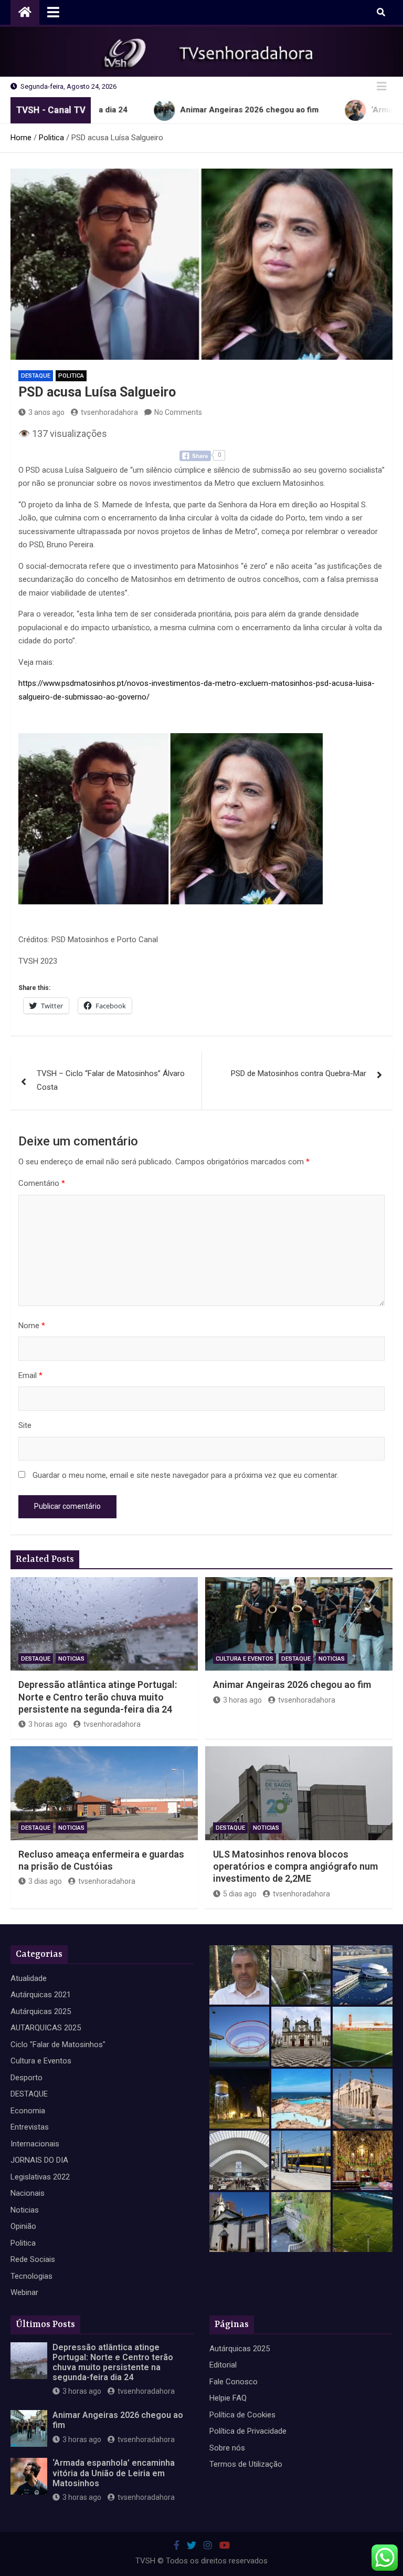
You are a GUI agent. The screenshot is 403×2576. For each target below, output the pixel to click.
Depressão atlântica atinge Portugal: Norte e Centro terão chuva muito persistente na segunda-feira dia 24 (98, 1697)
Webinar (24, 2292)
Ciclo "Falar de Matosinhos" (58, 2045)
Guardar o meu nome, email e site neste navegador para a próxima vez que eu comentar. (185, 1475)
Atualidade (29, 1978)
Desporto (26, 2078)
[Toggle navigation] (53, 12)
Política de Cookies (242, 2415)
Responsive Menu (381, 87)
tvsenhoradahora (109, 412)
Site (25, 1425)
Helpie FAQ (228, 2398)
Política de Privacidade (248, 2431)
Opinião (23, 2226)
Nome (32, 1326)
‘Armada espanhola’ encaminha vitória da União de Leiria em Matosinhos (114, 2473)
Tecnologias (31, 2276)
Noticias (71, 1659)
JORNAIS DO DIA (39, 2160)
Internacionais (35, 2144)
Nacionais (28, 2193)
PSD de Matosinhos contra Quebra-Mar (299, 1073)
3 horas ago (48, 1724)
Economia (28, 2111)
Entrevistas (30, 2127)
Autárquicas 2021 (41, 1995)
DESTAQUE (36, 376)
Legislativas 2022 (40, 2177)
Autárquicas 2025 (41, 2011)
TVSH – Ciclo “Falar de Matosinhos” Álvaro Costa (111, 1080)
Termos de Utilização (246, 2464)
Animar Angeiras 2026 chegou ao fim (292, 1685)
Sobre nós (227, 2448)
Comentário (42, 1183)
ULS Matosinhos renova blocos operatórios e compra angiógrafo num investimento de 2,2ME (295, 1866)
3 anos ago (46, 412)
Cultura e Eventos (245, 1659)
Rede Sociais (33, 2259)
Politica (71, 376)
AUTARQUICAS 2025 (46, 2028)
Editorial (223, 2365)
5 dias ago (240, 1894)
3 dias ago (45, 1881)
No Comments (178, 412)
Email (30, 1375)
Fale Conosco (234, 2382)
